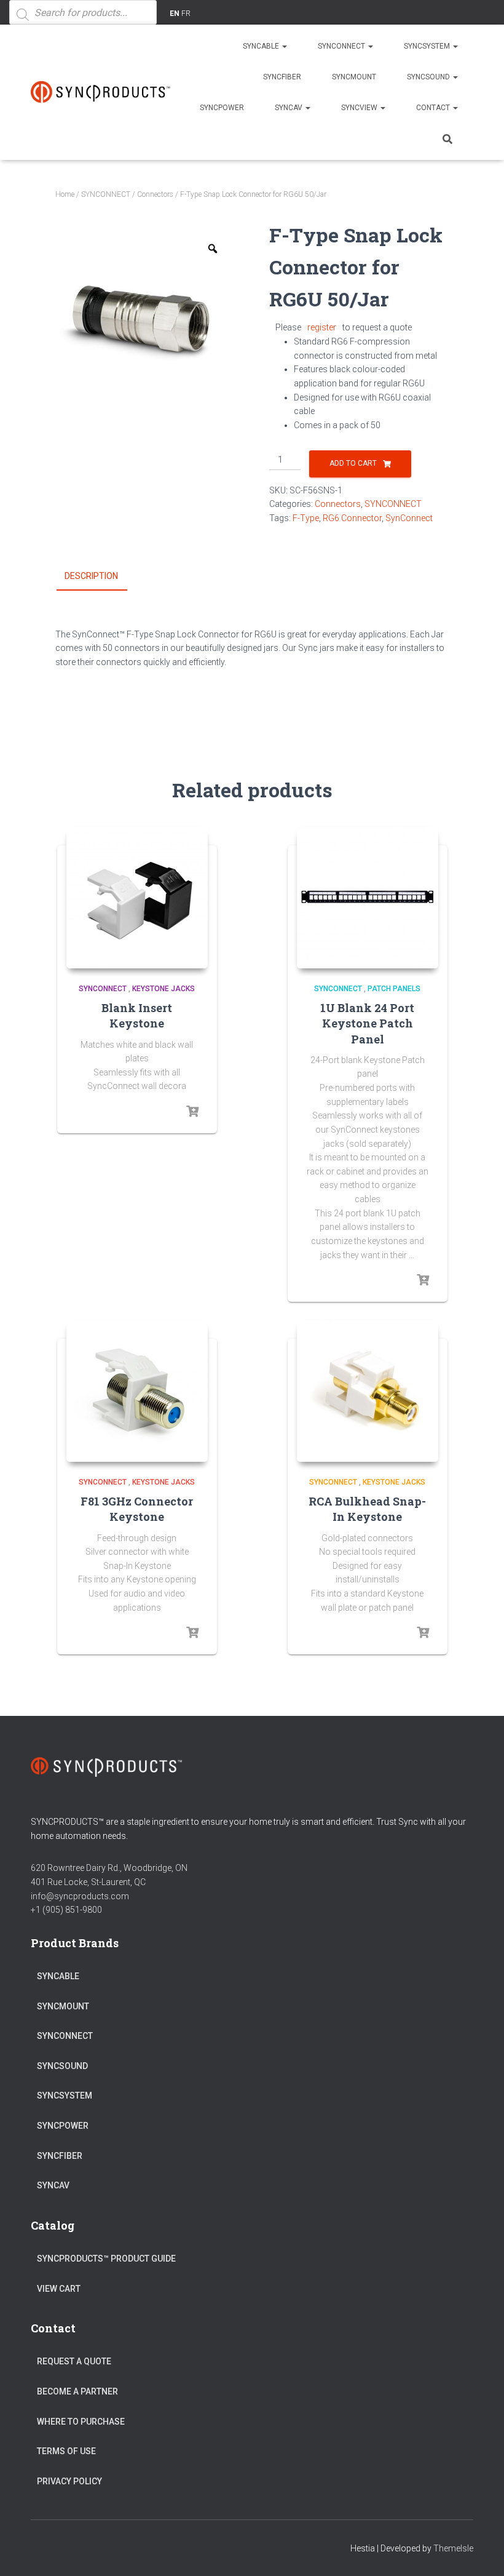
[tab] (100, 576)
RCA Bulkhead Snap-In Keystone (367, 1509)
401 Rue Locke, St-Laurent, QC (88, 1882)
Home (65, 194)
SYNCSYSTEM (428, 46)
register (322, 327)
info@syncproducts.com (80, 1896)
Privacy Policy (69, 2481)
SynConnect (409, 518)
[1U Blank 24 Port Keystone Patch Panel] (368, 898)
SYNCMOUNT (354, 77)
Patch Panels (394, 989)
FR (186, 14)
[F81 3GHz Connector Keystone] (137, 1391)
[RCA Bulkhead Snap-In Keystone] (368, 1391)
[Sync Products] (103, 92)
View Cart (59, 2289)
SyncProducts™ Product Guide (106, 2259)
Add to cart (353, 463)
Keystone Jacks (163, 989)
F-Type (306, 518)
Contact (434, 108)
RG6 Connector (352, 518)
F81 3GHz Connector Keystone (137, 1509)
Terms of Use (66, 2451)
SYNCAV (289, 108)
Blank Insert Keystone (137, 1015)
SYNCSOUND (429, 77)
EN (175, 14)
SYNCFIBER (282, 77)
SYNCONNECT (342, 46)
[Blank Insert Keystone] (137, 898)
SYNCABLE (262, 46)
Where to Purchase (81, 2422)
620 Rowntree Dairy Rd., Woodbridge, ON (109, 1868)
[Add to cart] (423, 1280)
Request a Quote (74, 2361)
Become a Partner (77, 2391)
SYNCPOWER (222, 108)
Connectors (155, 194)
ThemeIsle (453, 2548)
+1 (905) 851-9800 (66, 1910)
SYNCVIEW (360, 108)
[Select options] (192, 1112)
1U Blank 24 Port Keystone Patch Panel (367, 1023)
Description (91, 576)
